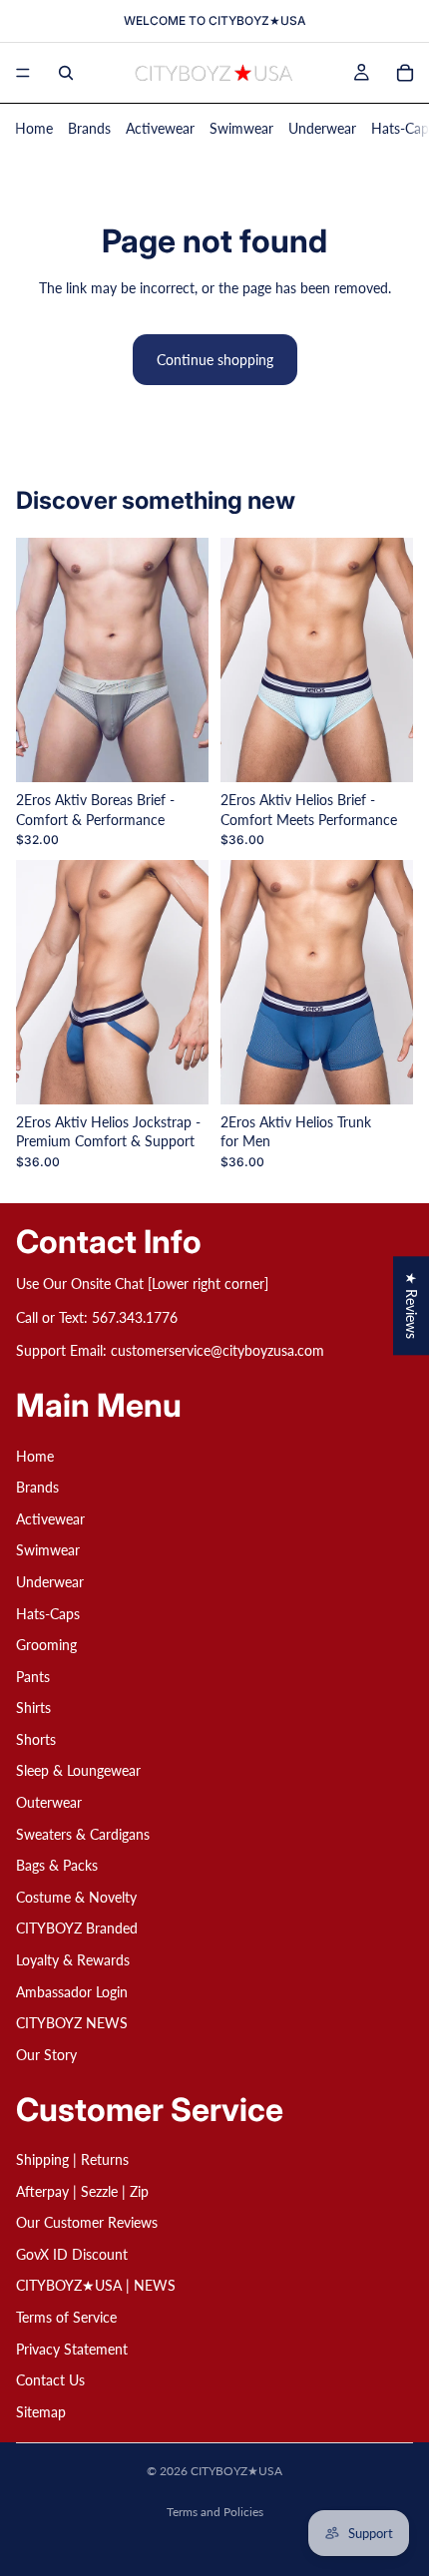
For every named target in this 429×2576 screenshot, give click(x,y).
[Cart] (405, 73)
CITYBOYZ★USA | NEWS (96, 2285)
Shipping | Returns (72, 2159)
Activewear (160, 128)
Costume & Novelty (76, 1897)
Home (34, 128)
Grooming (46, 1645)
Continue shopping (215, 360)
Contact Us (50, 2380)
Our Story (46, 2055)
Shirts (33, 1708)
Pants (33, 1676)
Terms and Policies (215, 2512)
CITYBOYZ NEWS (72, 2023)
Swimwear (241, 128)
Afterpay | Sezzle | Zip (82, 2190)
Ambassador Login (72, 1991)
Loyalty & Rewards (73, 1960)
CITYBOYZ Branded (77, 1928)
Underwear (322, 128)
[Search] (66, 73)
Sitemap (41, 2412)
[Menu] (23, 73)
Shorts (36, 1739)
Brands (89, 128)
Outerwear (49, 1802)
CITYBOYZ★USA (236, 2471)
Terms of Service (66, 2317)
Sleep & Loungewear (78, 1770)
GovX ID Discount (72, 2254)
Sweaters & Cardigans (83, 1833)
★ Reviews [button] (412, 1305)
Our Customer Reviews (87, 2222)
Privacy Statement (72, 2348)
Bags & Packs (57, 1865)
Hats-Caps (48, 1613)
